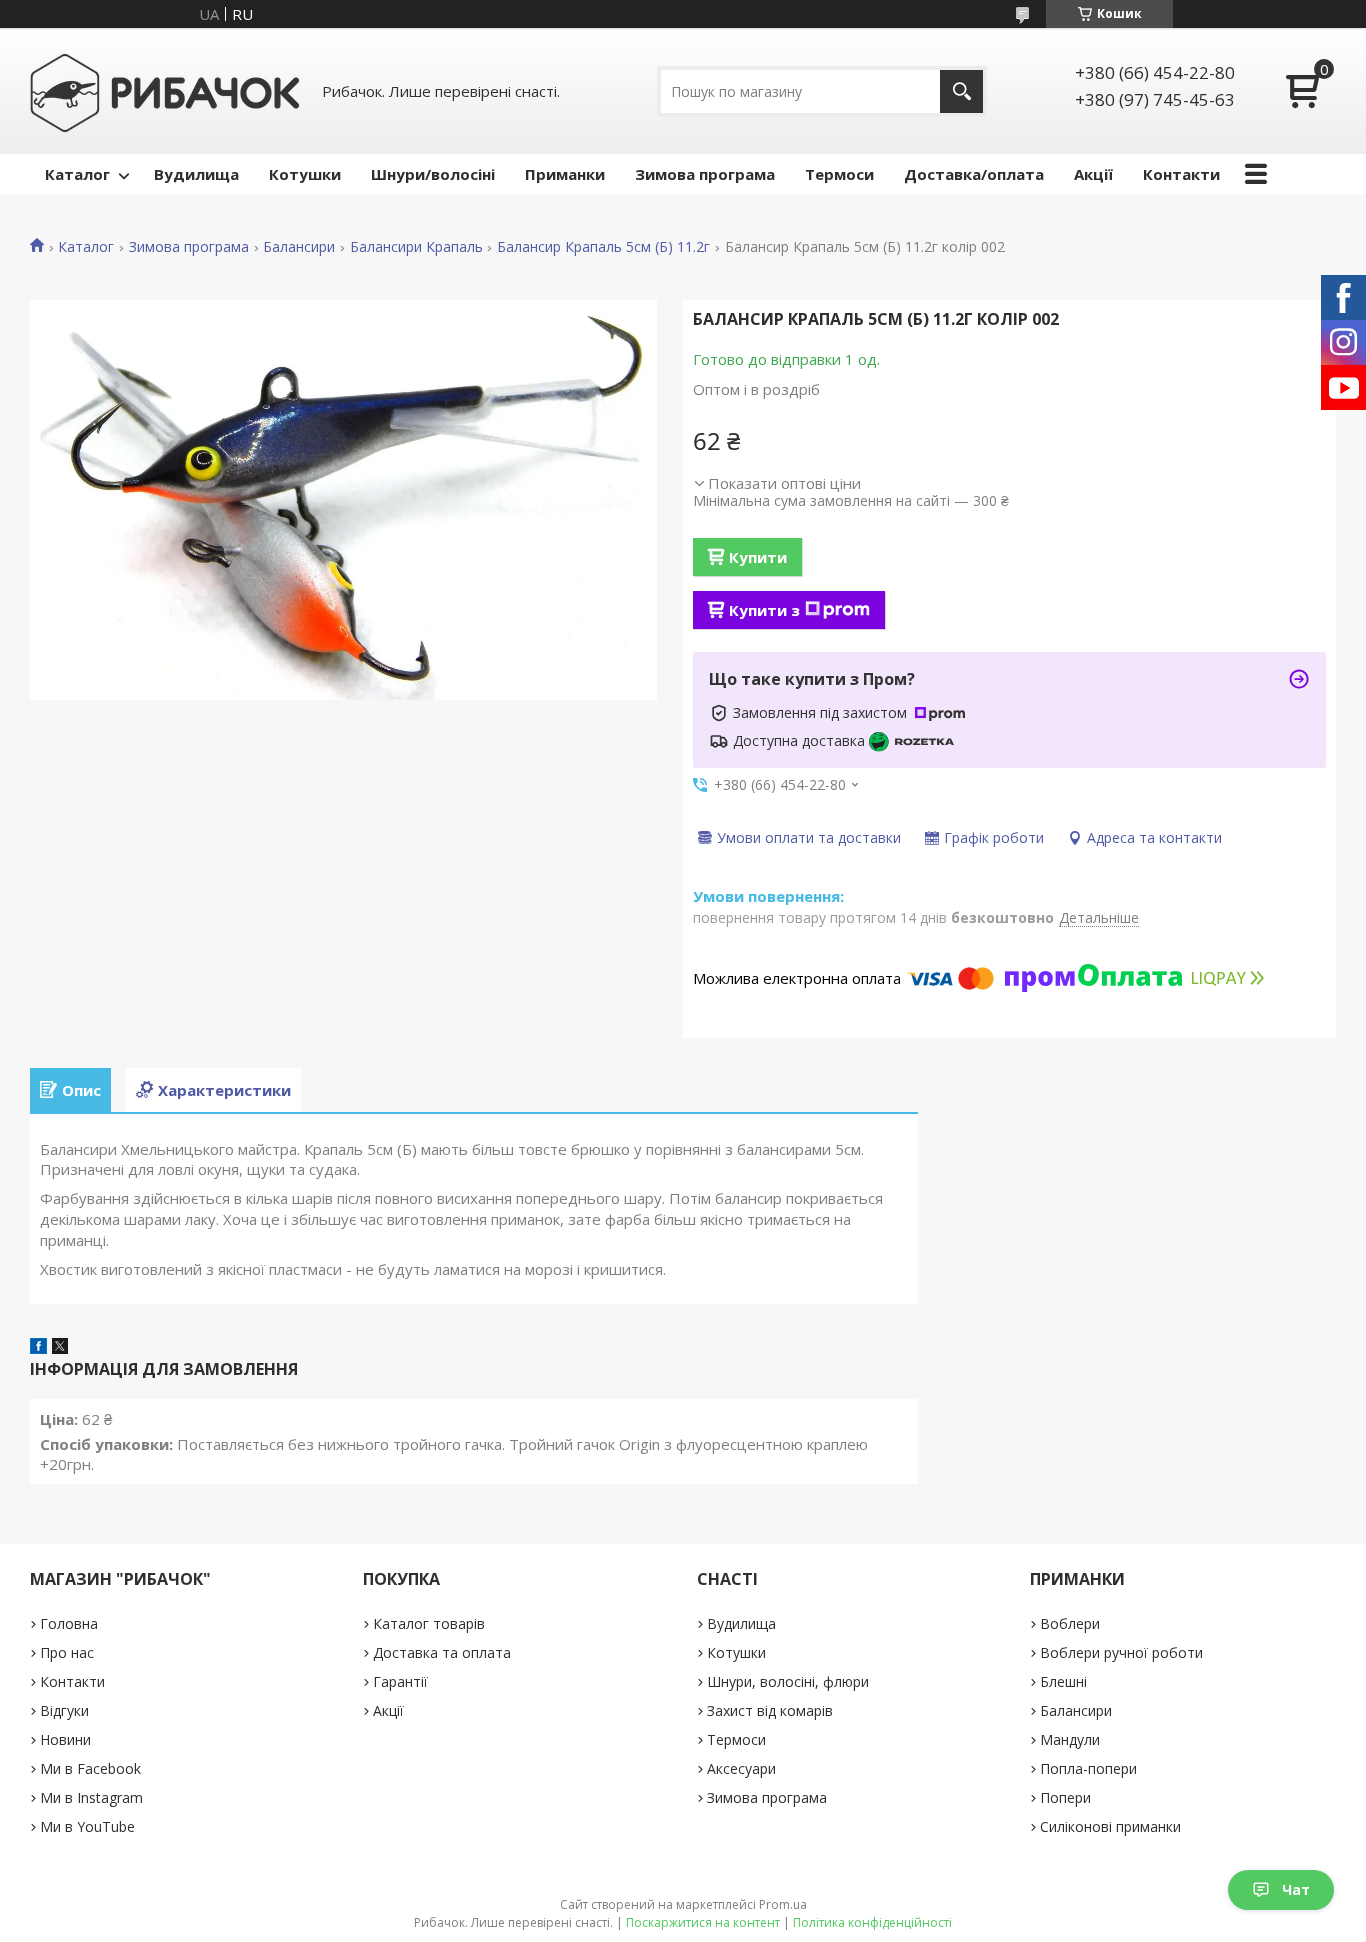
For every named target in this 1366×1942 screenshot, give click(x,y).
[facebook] (38, 1348)
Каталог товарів (429, 1623)
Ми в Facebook (90, 1768)
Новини (65, 1739)
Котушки (305, 174)
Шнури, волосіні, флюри (788, 1681)
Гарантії (400, 1681)
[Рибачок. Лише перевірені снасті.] (165, 91)
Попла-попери (1088, 1768)
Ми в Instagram (91, 1797)
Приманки (565, 174)
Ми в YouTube (87, 1826)
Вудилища (196, 174)
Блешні (1063, 1681)
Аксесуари (741, 1768)
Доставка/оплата (974, 174)
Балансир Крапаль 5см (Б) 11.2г (603, 247)
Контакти (1181, 174)
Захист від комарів (770, 1710)
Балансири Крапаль (416, 247)
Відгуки (64, 1710)
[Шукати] (961, 91)
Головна (69, 1623)
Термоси (839, 174)
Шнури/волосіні (433, 174)
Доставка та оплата (442, 1652)
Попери (1065, 1797)
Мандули (1070, 1739)
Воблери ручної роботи (1121, 1652)
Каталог (77, 174)
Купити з (764, 610)
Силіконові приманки (1110, 1826)
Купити (758, 557)
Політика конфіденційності (872, 1922)
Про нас (67, 1652)
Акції (1093, 174)
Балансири (299, 247)
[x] (60, 1348)
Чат (1296, 1889)
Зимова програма (705, 174)
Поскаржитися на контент (703, 1922)
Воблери (1070, 1623)
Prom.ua (783, 1904)
